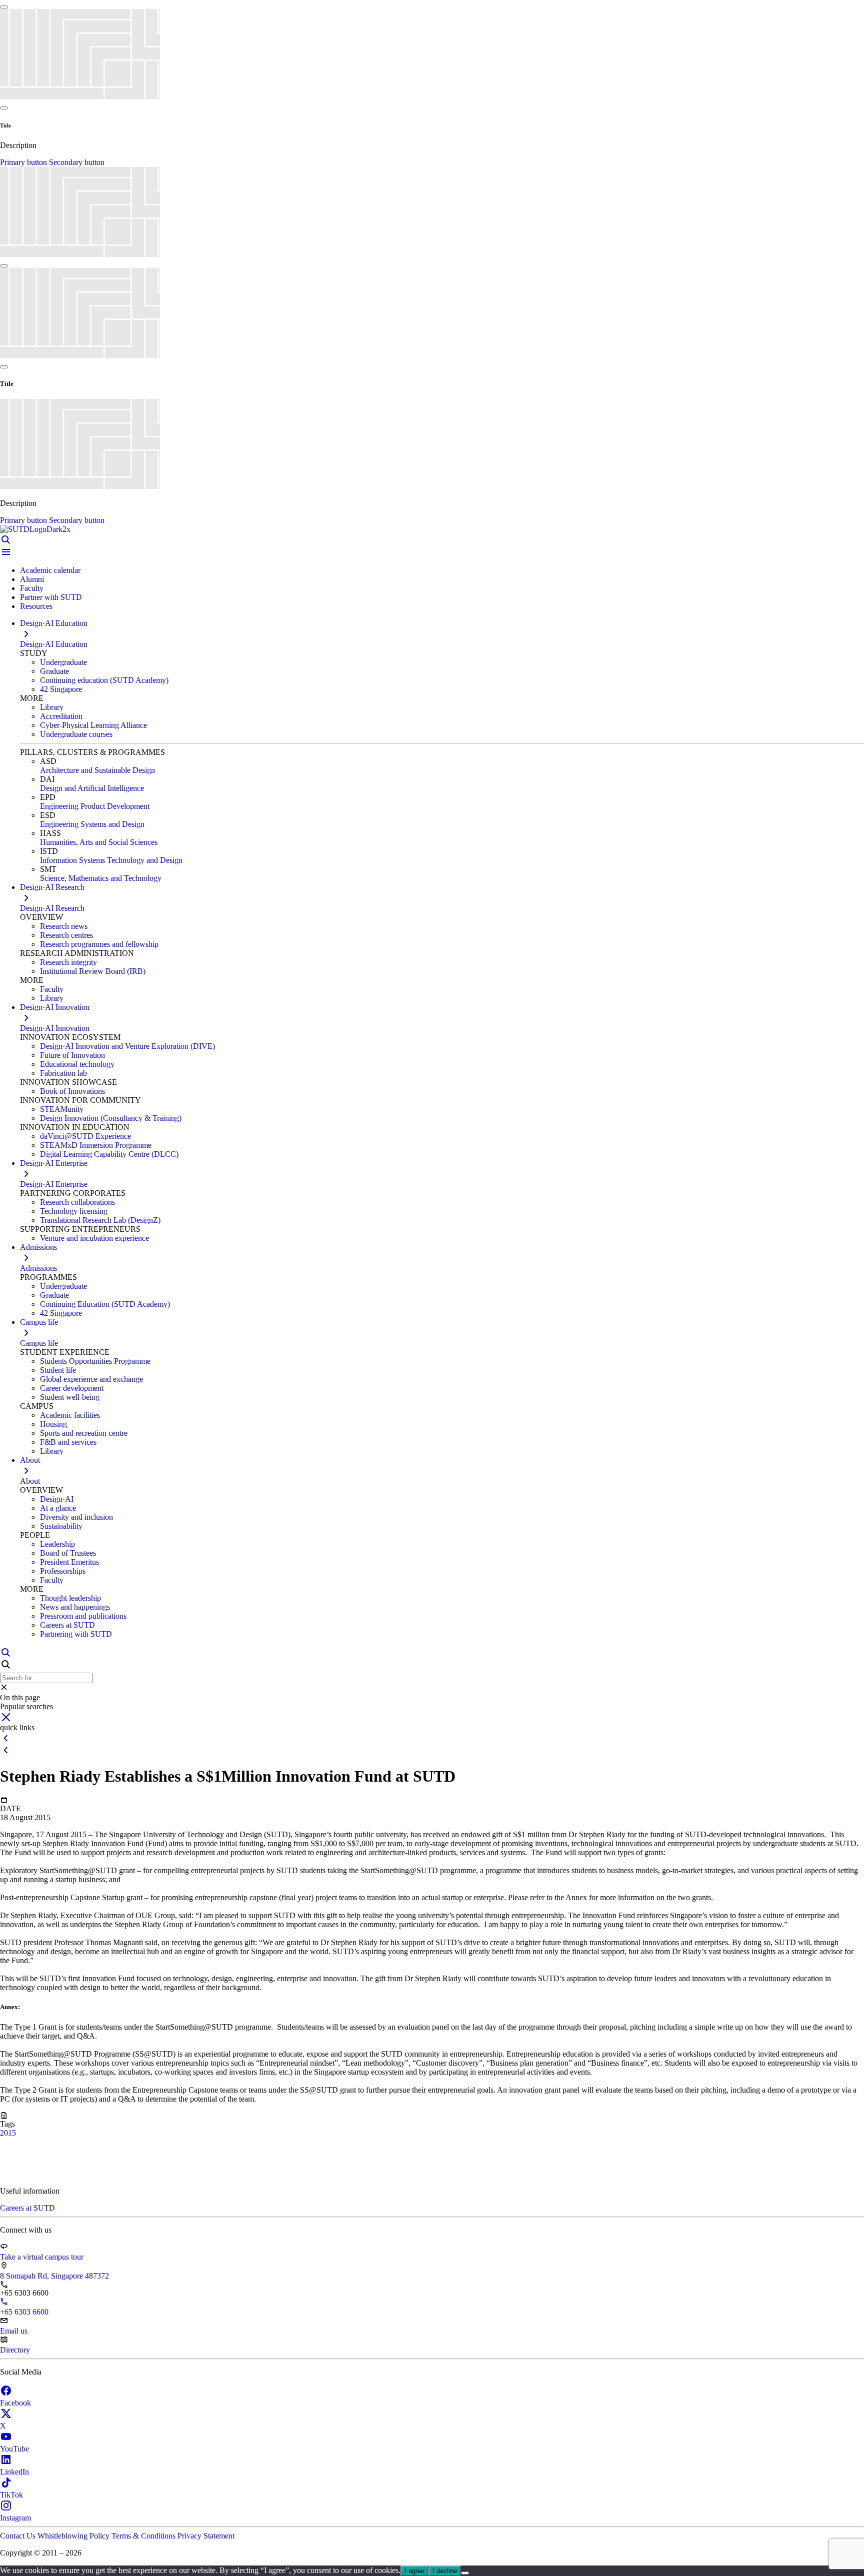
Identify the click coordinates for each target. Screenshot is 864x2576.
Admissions (38, 1268)
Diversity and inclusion (76, 1517)
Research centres (66, 935)
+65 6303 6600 (24, 2312)
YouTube (14, 2449)
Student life (58, 1370)
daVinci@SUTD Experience (85, 1136)
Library (52, 707)
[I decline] (465, 2573)
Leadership (57, 1544)
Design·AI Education (54, 644)
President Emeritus (69, 1562)
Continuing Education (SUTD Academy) (105, 1304)
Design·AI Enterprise (54, 1184)
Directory (15, 2350)
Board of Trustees (68, 1553)
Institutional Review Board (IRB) (93, 971)
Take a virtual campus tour (42, 2257)
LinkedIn (14, 2472)
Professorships (63, 1571)
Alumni (32, 579)
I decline (445, 2571)
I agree (414, 2571)
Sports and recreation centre (84, 1433)
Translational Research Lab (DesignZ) (100, 1220)
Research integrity (68, 962)
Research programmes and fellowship (99, 944)
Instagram (15, 2518)
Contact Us (19, 2536)
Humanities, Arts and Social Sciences (99, 842)
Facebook (15, 2403)
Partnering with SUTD (76, 1634)
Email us (14, 2331)
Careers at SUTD (67, 1625)
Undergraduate (63, 662)
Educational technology (77, 1064)
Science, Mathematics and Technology (101, 878)
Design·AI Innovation (55, 1028)
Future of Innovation (72, 1055)
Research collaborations (77, 1202)
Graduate (54, 671)
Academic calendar (50, 570)
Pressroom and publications (83, 1616)
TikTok (11, 2495)
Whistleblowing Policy (74, 2536)
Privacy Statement (206, 2536)
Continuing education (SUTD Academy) (104, 680)
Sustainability (61, 1526)
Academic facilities (70, 1415)
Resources (36, 606)
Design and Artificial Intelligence (92, 788)
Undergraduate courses (76, 734)
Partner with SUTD (51, 597)
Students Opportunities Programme (95, 1361)
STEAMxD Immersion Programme (96, 1145)
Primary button (24, 162)
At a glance (58, 1508)
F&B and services (68, 1442)
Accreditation (61, 716)
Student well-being (70, 1397)
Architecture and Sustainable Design (97, 770)
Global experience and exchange (91, 1379)
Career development (72, 1388)
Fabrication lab (63, 1073)
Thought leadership (70, 1598)
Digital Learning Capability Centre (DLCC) (109, 1154)
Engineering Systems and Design (92, 824)
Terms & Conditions (144, 2536)
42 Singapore (61, 689)
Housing (53, 1424)
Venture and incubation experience (94, 1238)
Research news (64, 926)
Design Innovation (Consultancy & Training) (111, 1118)
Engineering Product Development (95, 806)
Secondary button (77, 162)
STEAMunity (62, 1109)
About (30, 1481)
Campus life (39, 1343)
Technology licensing (74, 1211)
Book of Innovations (72, 1091)
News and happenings (75, 1607)
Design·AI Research (52, 908)
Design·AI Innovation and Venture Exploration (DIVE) (127, 1046)
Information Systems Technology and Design (111, 860)
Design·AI (57, 1499)
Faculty (32, 588)
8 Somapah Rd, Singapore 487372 (54, 2276)
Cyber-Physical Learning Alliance (93, 725)
